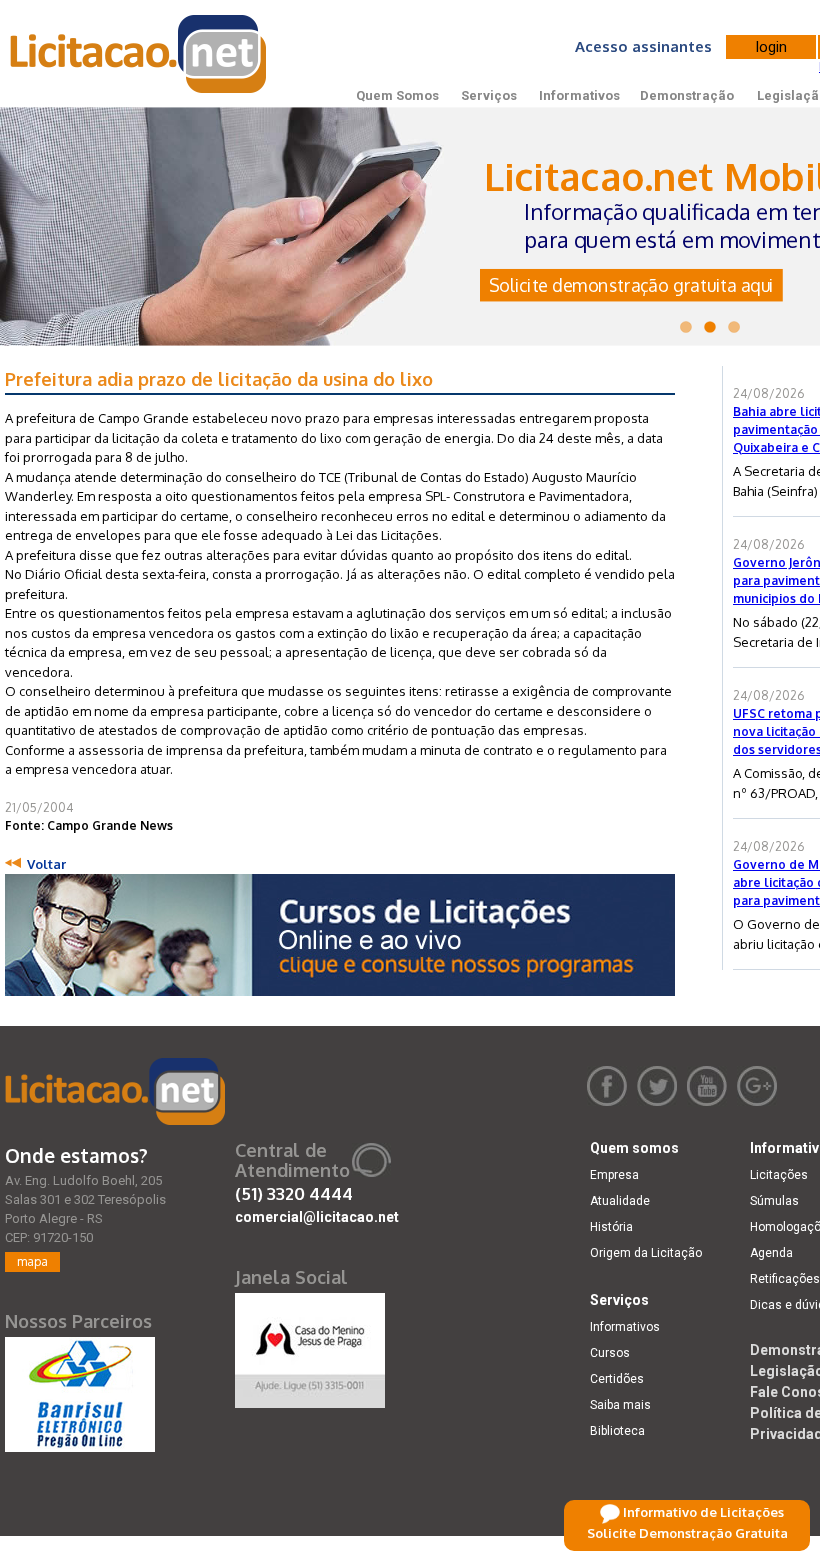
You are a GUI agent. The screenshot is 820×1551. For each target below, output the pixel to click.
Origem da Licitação (646, 1253)
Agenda (771, 1253)
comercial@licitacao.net (317, 1217)
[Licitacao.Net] (139, 54)
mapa (32, 1261)
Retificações (785, 1279)
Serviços (489, 95)
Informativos (579, 95)
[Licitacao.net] (115, 1091)
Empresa (614, 1175)
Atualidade (620, 1201)
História (611, 1227)
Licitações (779, 1175)
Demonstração (687, 95)
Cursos (610, 1353)
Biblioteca (617, 1431)
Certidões (617, 1379)
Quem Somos (397, 95)
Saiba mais (620, 1405)
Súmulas (774, 1201)
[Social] (310, 1346)
